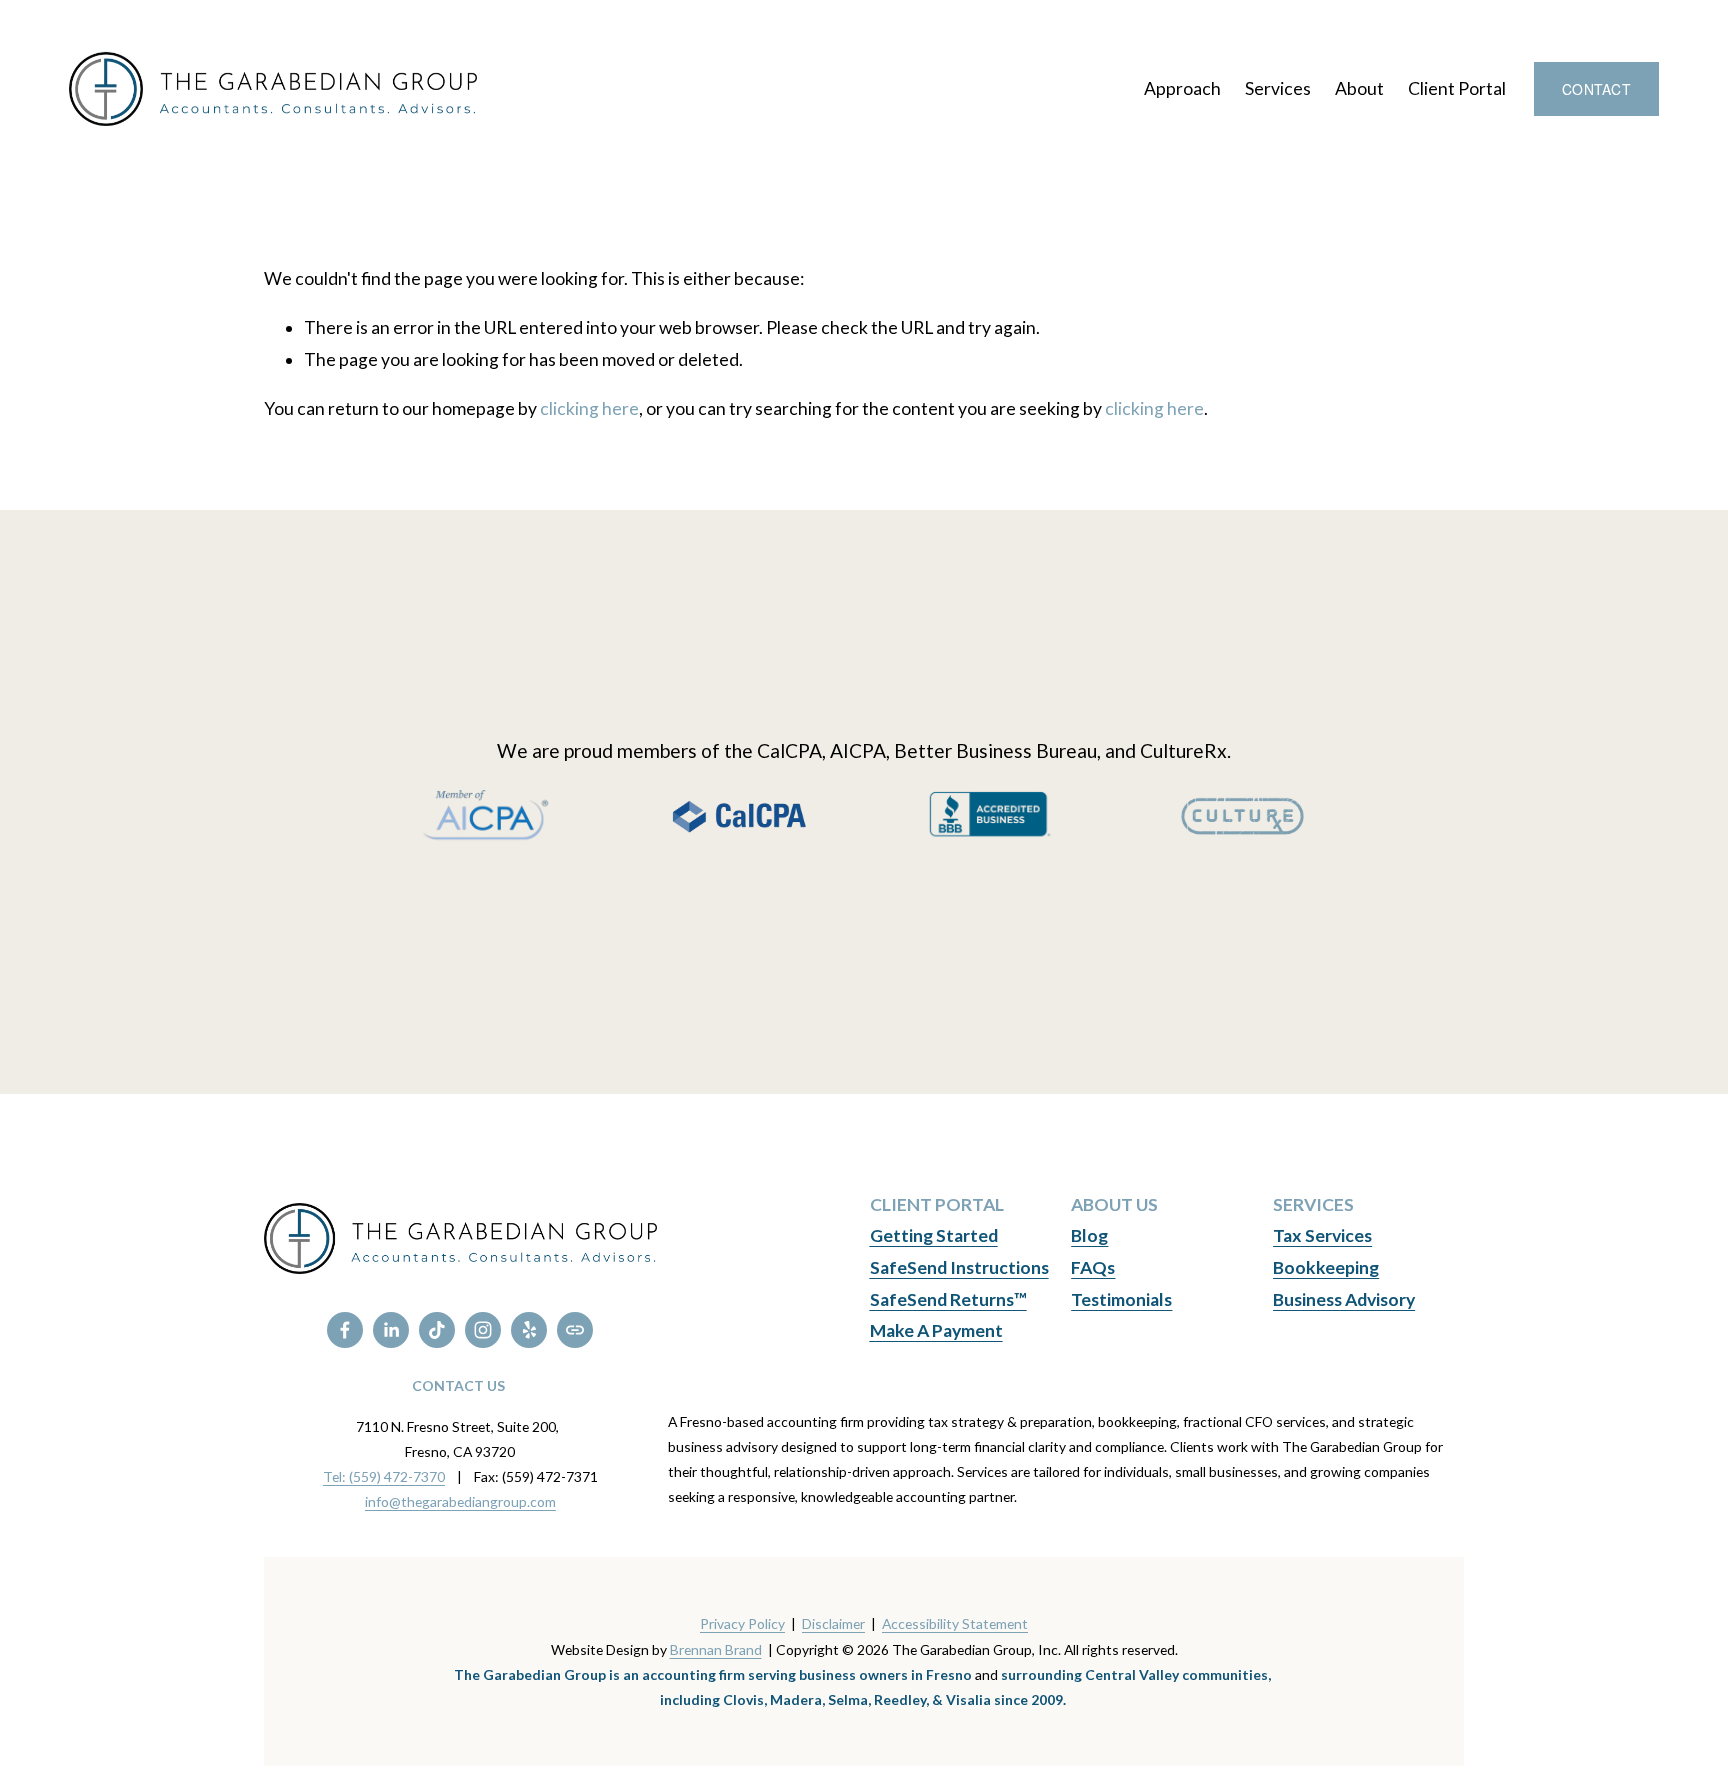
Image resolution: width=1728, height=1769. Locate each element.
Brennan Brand (716, 1649)
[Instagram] (483, 1330)
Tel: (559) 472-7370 (384, 1476)
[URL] (575, 1330)
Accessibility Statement (955, 1623)
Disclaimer (833, 1623)
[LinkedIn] (391, 1330)
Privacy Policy (742, 1623)
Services (1278, 88)
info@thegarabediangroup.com (460, 1501)
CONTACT (1596, 89)
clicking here (589, 408)
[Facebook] (345, 1330)
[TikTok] (437, 1330)
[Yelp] (529, 1330)
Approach (1182, 88)
